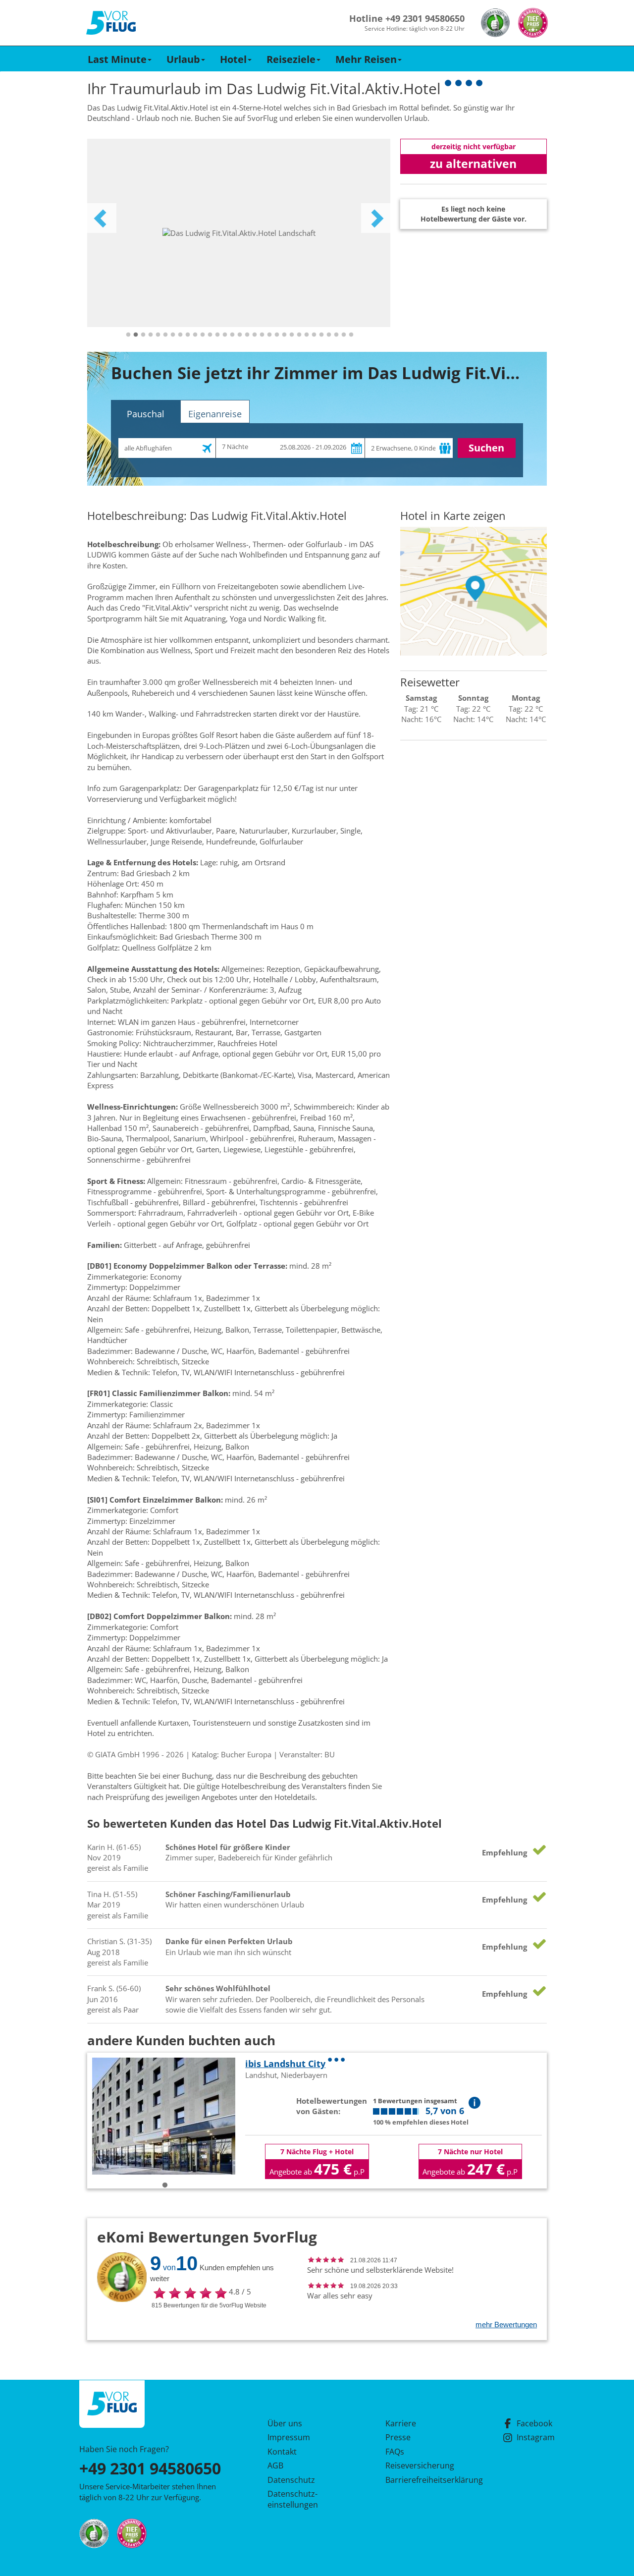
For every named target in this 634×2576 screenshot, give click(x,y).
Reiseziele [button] (291, 59)
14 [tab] (225, 335)
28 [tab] (329, 335)
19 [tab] (262, 335)
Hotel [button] (233, 59)
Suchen (486, 448)
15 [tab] (232, 335)
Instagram (536, 2437)
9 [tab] (188, 335)
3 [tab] (143, 335)
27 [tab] (321, 335)
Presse (398, 2437)
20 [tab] (269, 335)
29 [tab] (336, 335)
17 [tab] (247, 335)
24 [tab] (299, 335)
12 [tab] (210, 335)
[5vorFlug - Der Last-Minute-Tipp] (111, 23)
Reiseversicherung (420, 2465)
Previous (102, 218)
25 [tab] (307, 335)
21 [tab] (277, 335)
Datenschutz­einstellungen (293, 2499)
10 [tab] (195, 335)
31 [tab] (351, 335)
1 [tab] (128, 335)
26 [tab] (314, 335)
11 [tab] (203, 335)
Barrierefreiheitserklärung (423, 2480)
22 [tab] (284, 335)
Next (376, 218)
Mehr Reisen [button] (366, 59)
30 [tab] (344, 335)
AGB (275, 2465)
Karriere (401, 2423)
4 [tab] (151, 335)
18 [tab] (255, 335)
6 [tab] (165, 335)
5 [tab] (158, 335)
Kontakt (282, 2452)
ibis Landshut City (285, 2064)
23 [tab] (292, 335)
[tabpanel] (239, 233)
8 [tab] (180, 335)
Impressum (289, 2437)
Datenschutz (291, 2480)
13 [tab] (217, 335)
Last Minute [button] (117, 59)
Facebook (534, 2423)
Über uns (285, 2423)
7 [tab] (173, 335)
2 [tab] (136, 335)
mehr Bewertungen (506, 2324)
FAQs (395, 2452)
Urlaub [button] (183, 59)
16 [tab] (240, 335)
